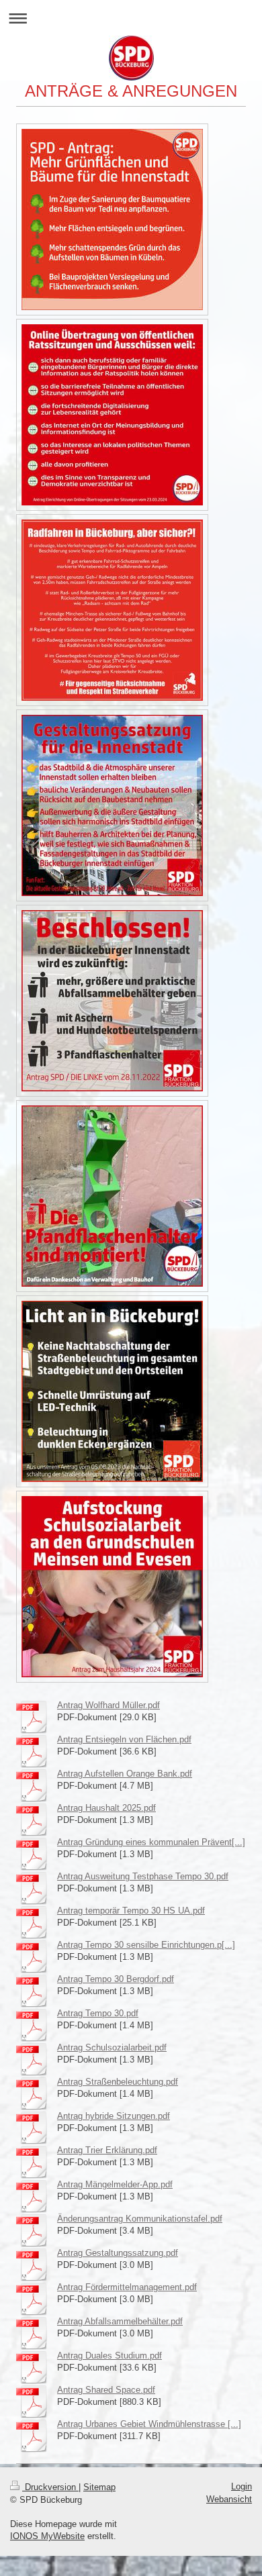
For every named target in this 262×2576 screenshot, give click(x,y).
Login (242, 2486)
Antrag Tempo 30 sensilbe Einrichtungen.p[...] (146, 1945)
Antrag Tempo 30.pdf (98, 2013)
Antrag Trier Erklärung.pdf (107, 2150)
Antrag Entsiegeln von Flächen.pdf (124, 1739)
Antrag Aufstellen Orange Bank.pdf (125, 1774)
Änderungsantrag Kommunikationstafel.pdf (140, 2219)
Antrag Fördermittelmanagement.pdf (127, 2287)
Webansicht (229, 2499)
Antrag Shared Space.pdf (106, 2390)
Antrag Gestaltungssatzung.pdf (118, 2253)
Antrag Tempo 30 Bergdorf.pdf (116, 1979)
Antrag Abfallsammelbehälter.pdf (120, 2321)
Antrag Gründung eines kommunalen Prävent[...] (151, 1842)
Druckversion (50, 2487)
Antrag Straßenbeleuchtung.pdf (118, 2082)
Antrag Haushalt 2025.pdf (106, 1808)
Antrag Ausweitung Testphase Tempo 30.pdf (143, 1876)
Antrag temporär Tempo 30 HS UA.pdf (131, 1911)
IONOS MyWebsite (47, 2536)
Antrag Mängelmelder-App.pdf (115, 2184)
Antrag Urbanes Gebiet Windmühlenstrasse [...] (149, 2424)
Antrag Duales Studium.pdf (110, 2356)
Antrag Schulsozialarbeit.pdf (112, 2047)
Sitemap (99, 2487)
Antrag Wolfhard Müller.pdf (108, 1705)
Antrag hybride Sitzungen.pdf (114, 2116)
